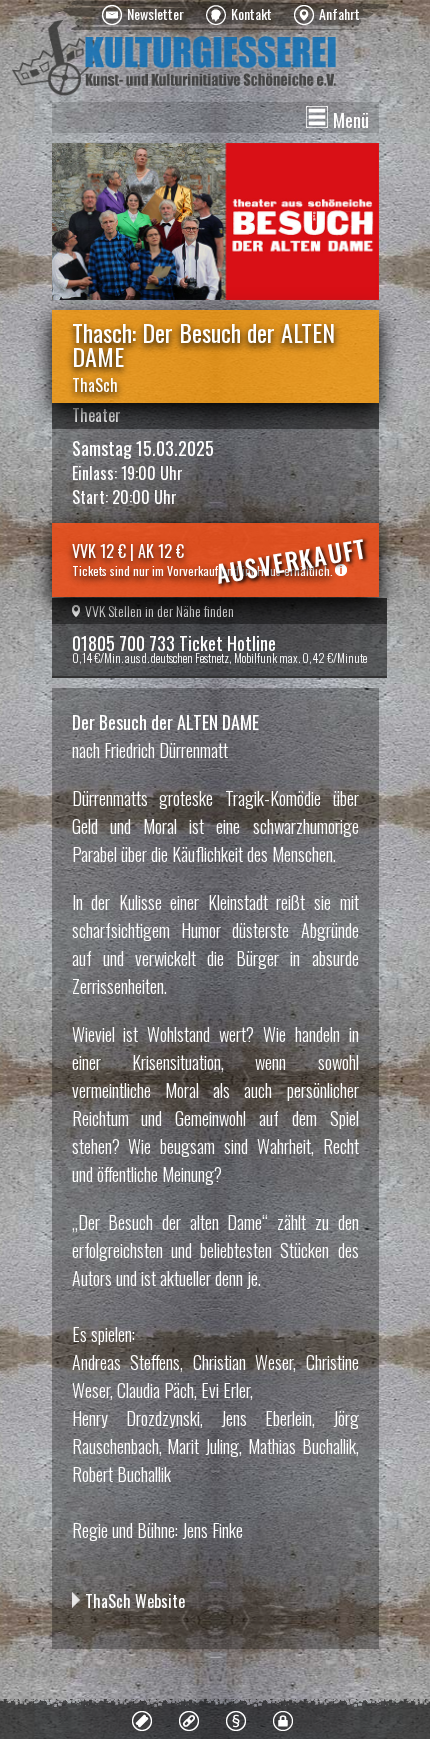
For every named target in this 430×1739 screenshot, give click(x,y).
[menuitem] (143, 15)
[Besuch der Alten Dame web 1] (215, 221)
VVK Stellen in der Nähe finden (159, 610)
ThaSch (95, 385)
